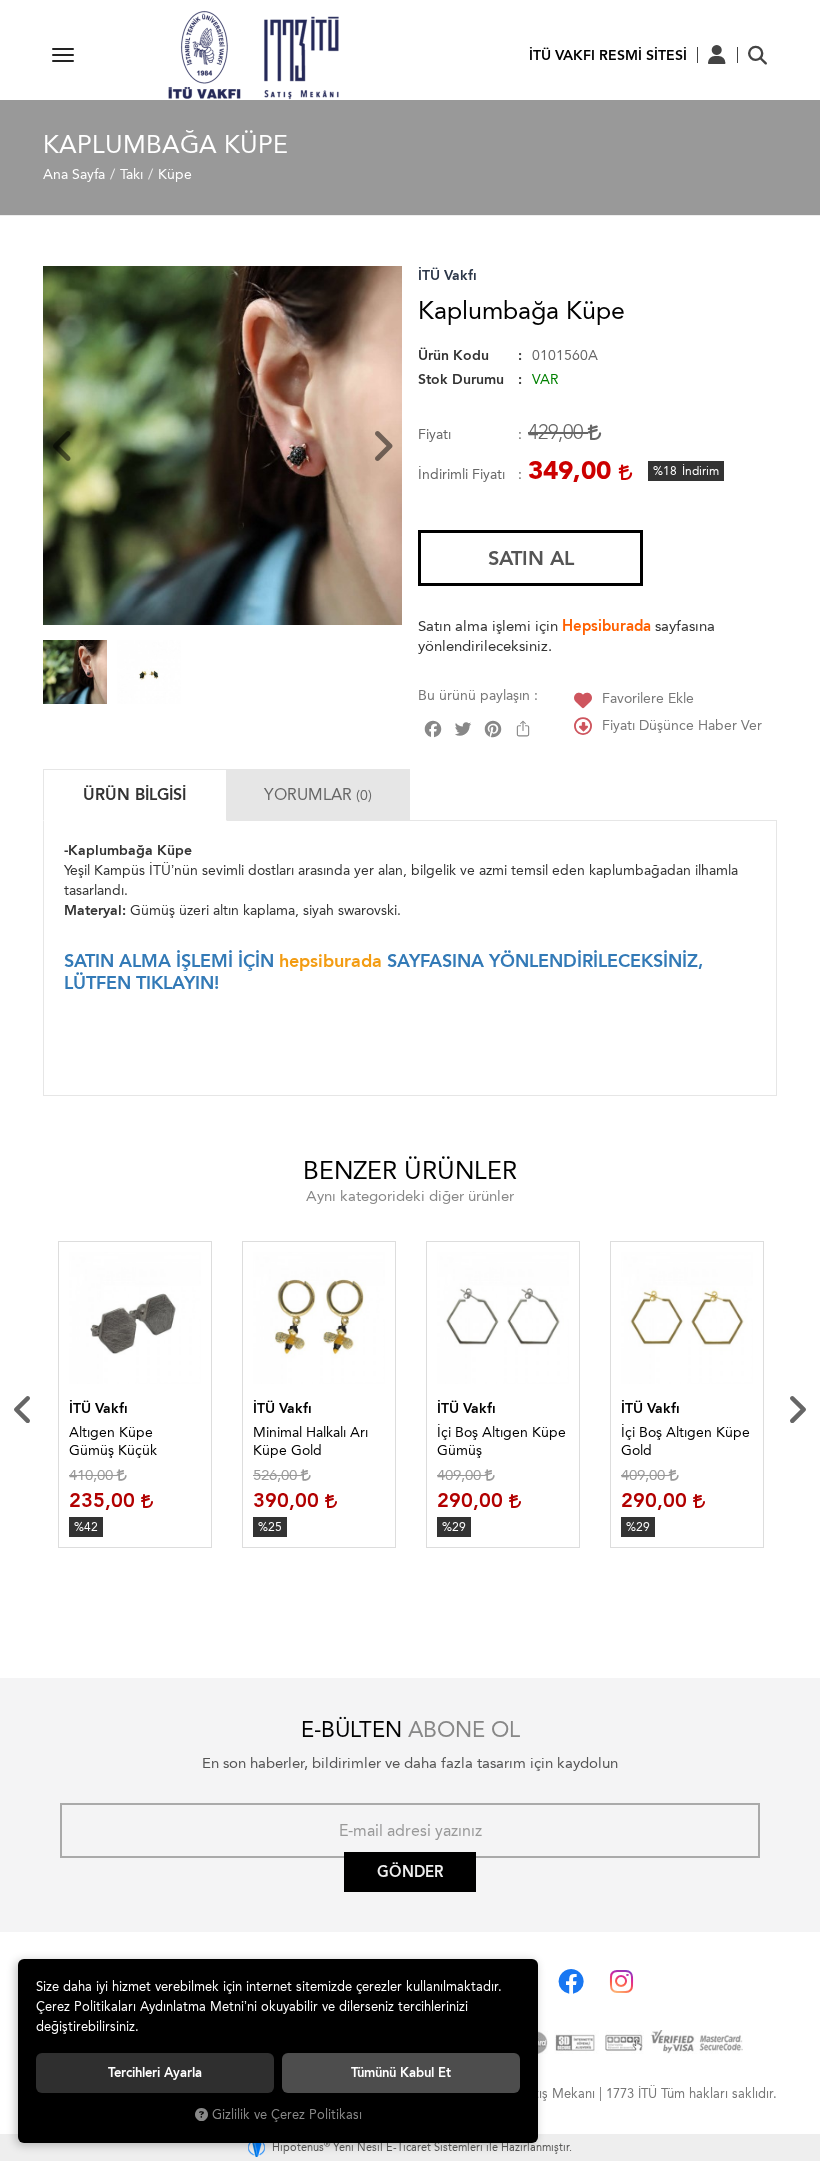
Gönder (410, 1872)
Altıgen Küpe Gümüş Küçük (113, 1441)
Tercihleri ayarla (155, 2072)
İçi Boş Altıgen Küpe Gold (685, 1441)
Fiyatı (434, 434)
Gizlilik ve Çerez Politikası (287, 2114)
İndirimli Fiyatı (461, 474)
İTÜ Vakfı (447, 275)
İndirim (700, 471)
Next (797, 1410)
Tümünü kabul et (401, 2072)
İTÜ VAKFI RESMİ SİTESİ (608, 55)
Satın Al (531, 558)
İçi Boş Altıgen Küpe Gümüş (501, 1441)
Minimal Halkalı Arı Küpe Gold (310, 1441)
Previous (23, 1410)
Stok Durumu (461, 379)
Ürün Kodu (453, 355)
